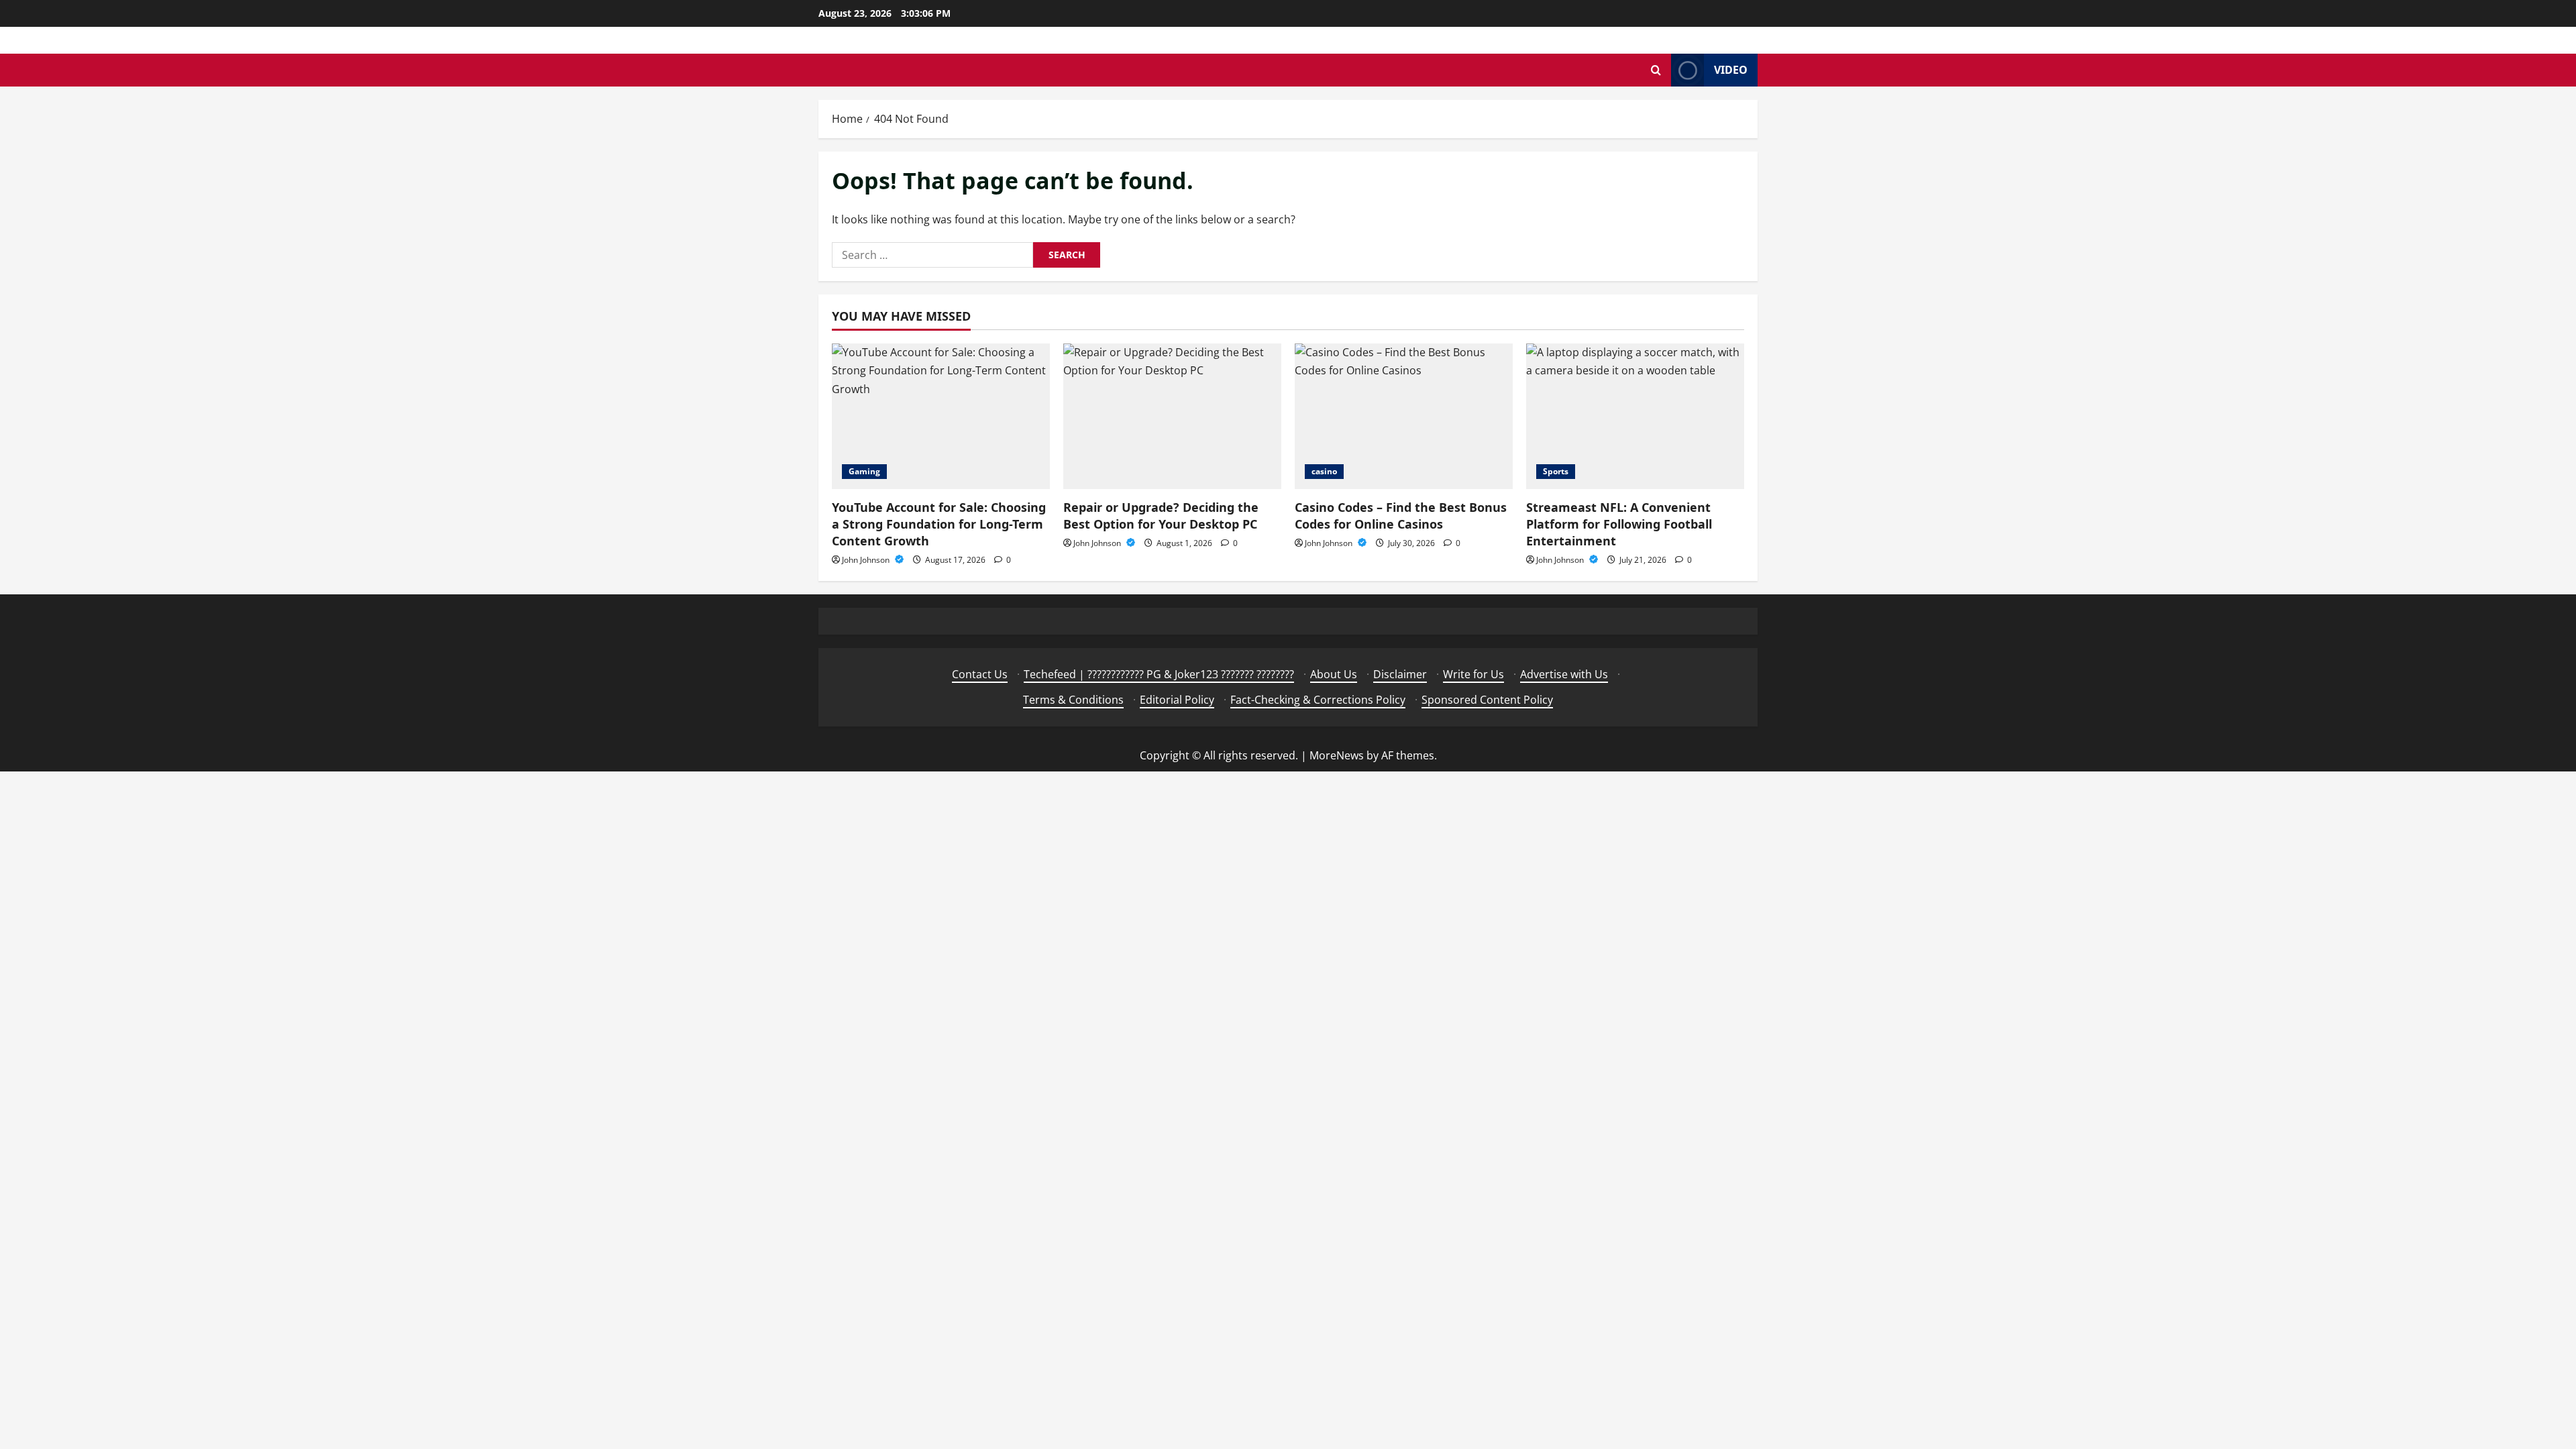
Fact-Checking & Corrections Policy (1318, 700)
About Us (1334, 674)
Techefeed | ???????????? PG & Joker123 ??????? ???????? (1159, 674)
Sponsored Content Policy (1487, 700)
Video (1731, 70)
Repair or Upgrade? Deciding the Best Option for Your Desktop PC (1161, 516)
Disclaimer (1400, 674)
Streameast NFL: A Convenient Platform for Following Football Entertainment (1619, 524)
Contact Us (980, 674)
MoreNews (1337, 755)
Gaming (864, 471)
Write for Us (1473, 674)
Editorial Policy (1177, 700)
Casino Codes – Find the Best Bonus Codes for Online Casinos (1401, 516)
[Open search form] (1656, 70)
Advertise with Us (1564, 674)
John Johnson (867, 560)
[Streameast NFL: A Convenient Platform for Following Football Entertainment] (1635, 416)
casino (1324, 471)
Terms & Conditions (1073, 700)
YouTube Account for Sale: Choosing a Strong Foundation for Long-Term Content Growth (939, 524)
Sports (1556, 471)
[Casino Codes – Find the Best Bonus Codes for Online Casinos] (1404, 416)
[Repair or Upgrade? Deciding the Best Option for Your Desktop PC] (1172, 416)
